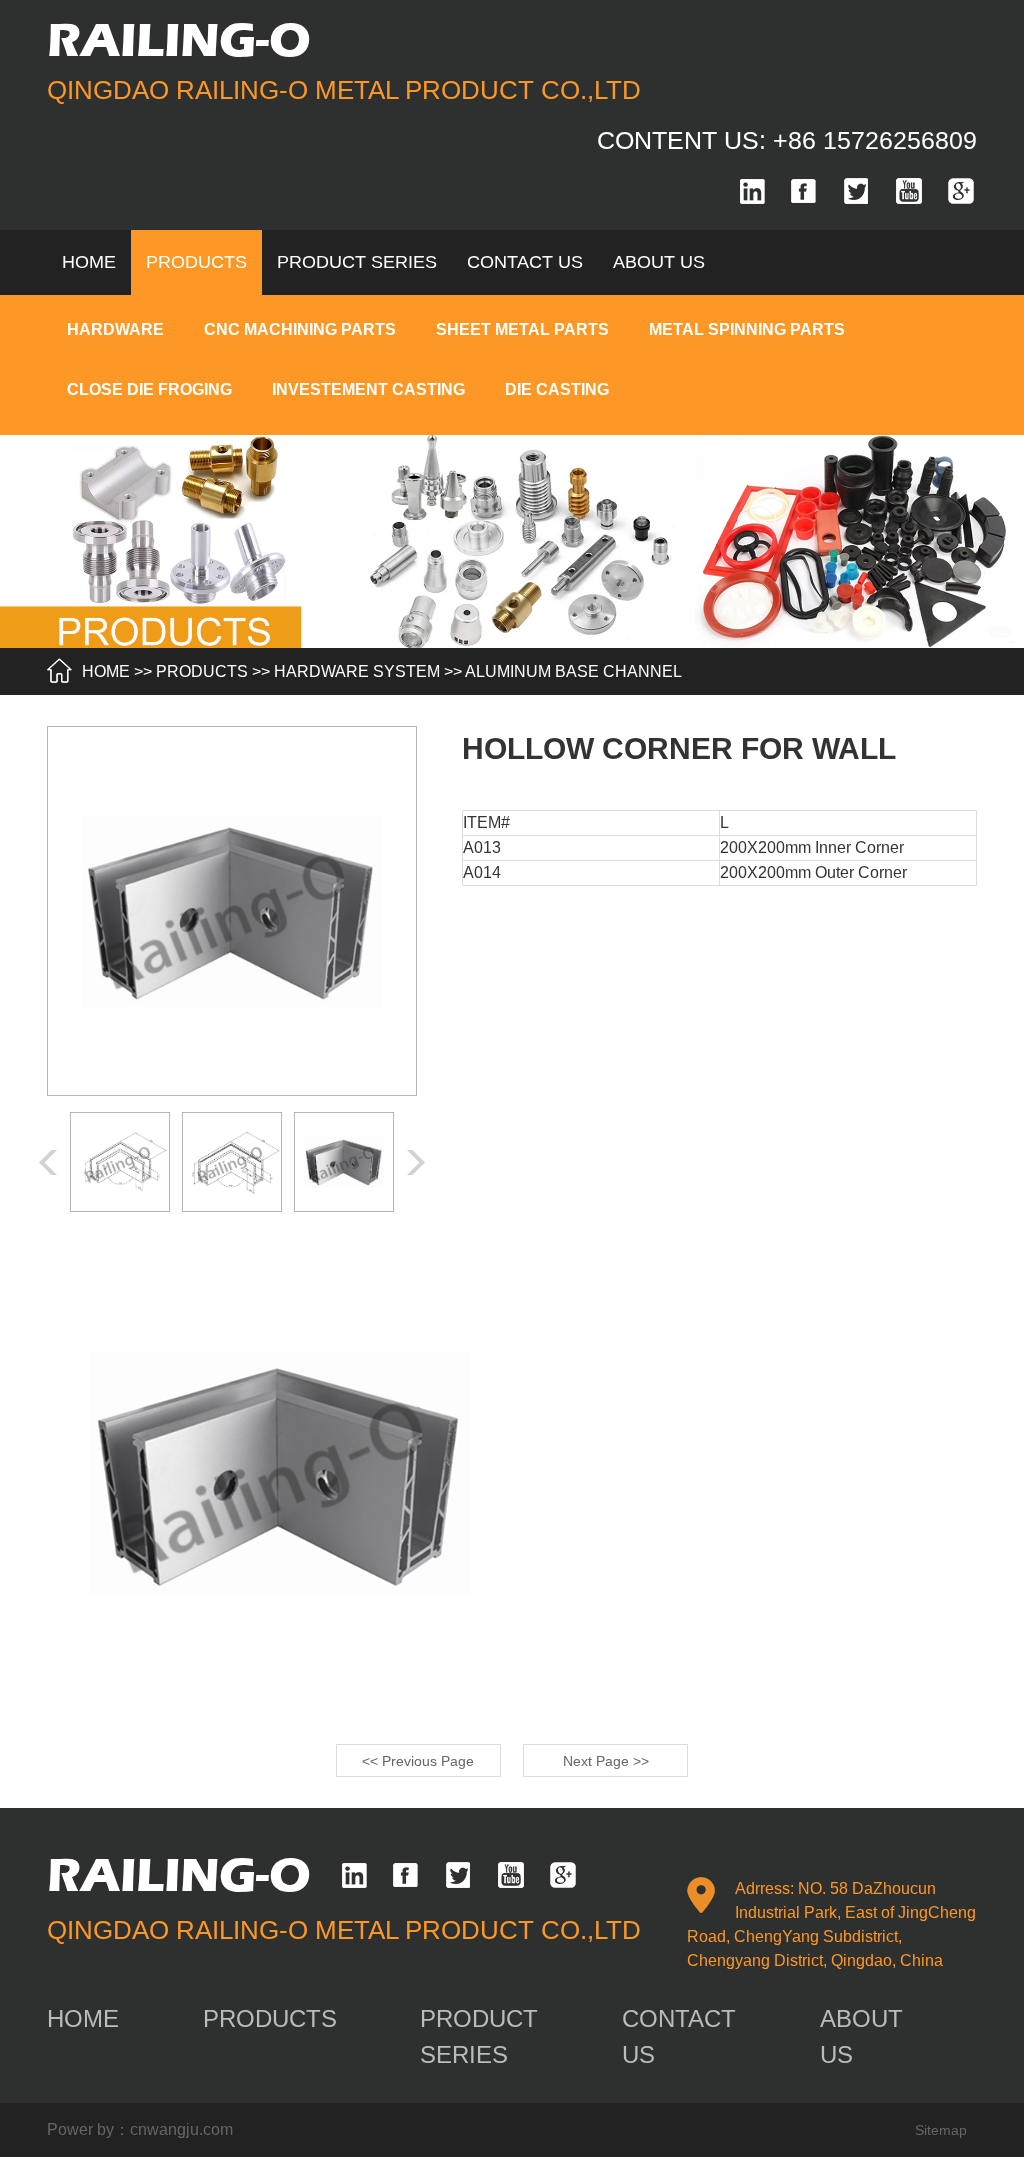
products (196, 262)
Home (89, 262)
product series (357, 262)
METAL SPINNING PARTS (747, 329)
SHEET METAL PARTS (522, 329)
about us (659, 262)
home (83, 2018)
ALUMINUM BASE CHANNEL (573, 671)
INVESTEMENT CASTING (368, 389)
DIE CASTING (557, 389)
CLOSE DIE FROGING (149, 389)
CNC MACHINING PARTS (300, 329)
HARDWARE (115, 329)
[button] (416, 1162)
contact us (525, 262)
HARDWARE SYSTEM (357, 671)
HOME (106, 671)
